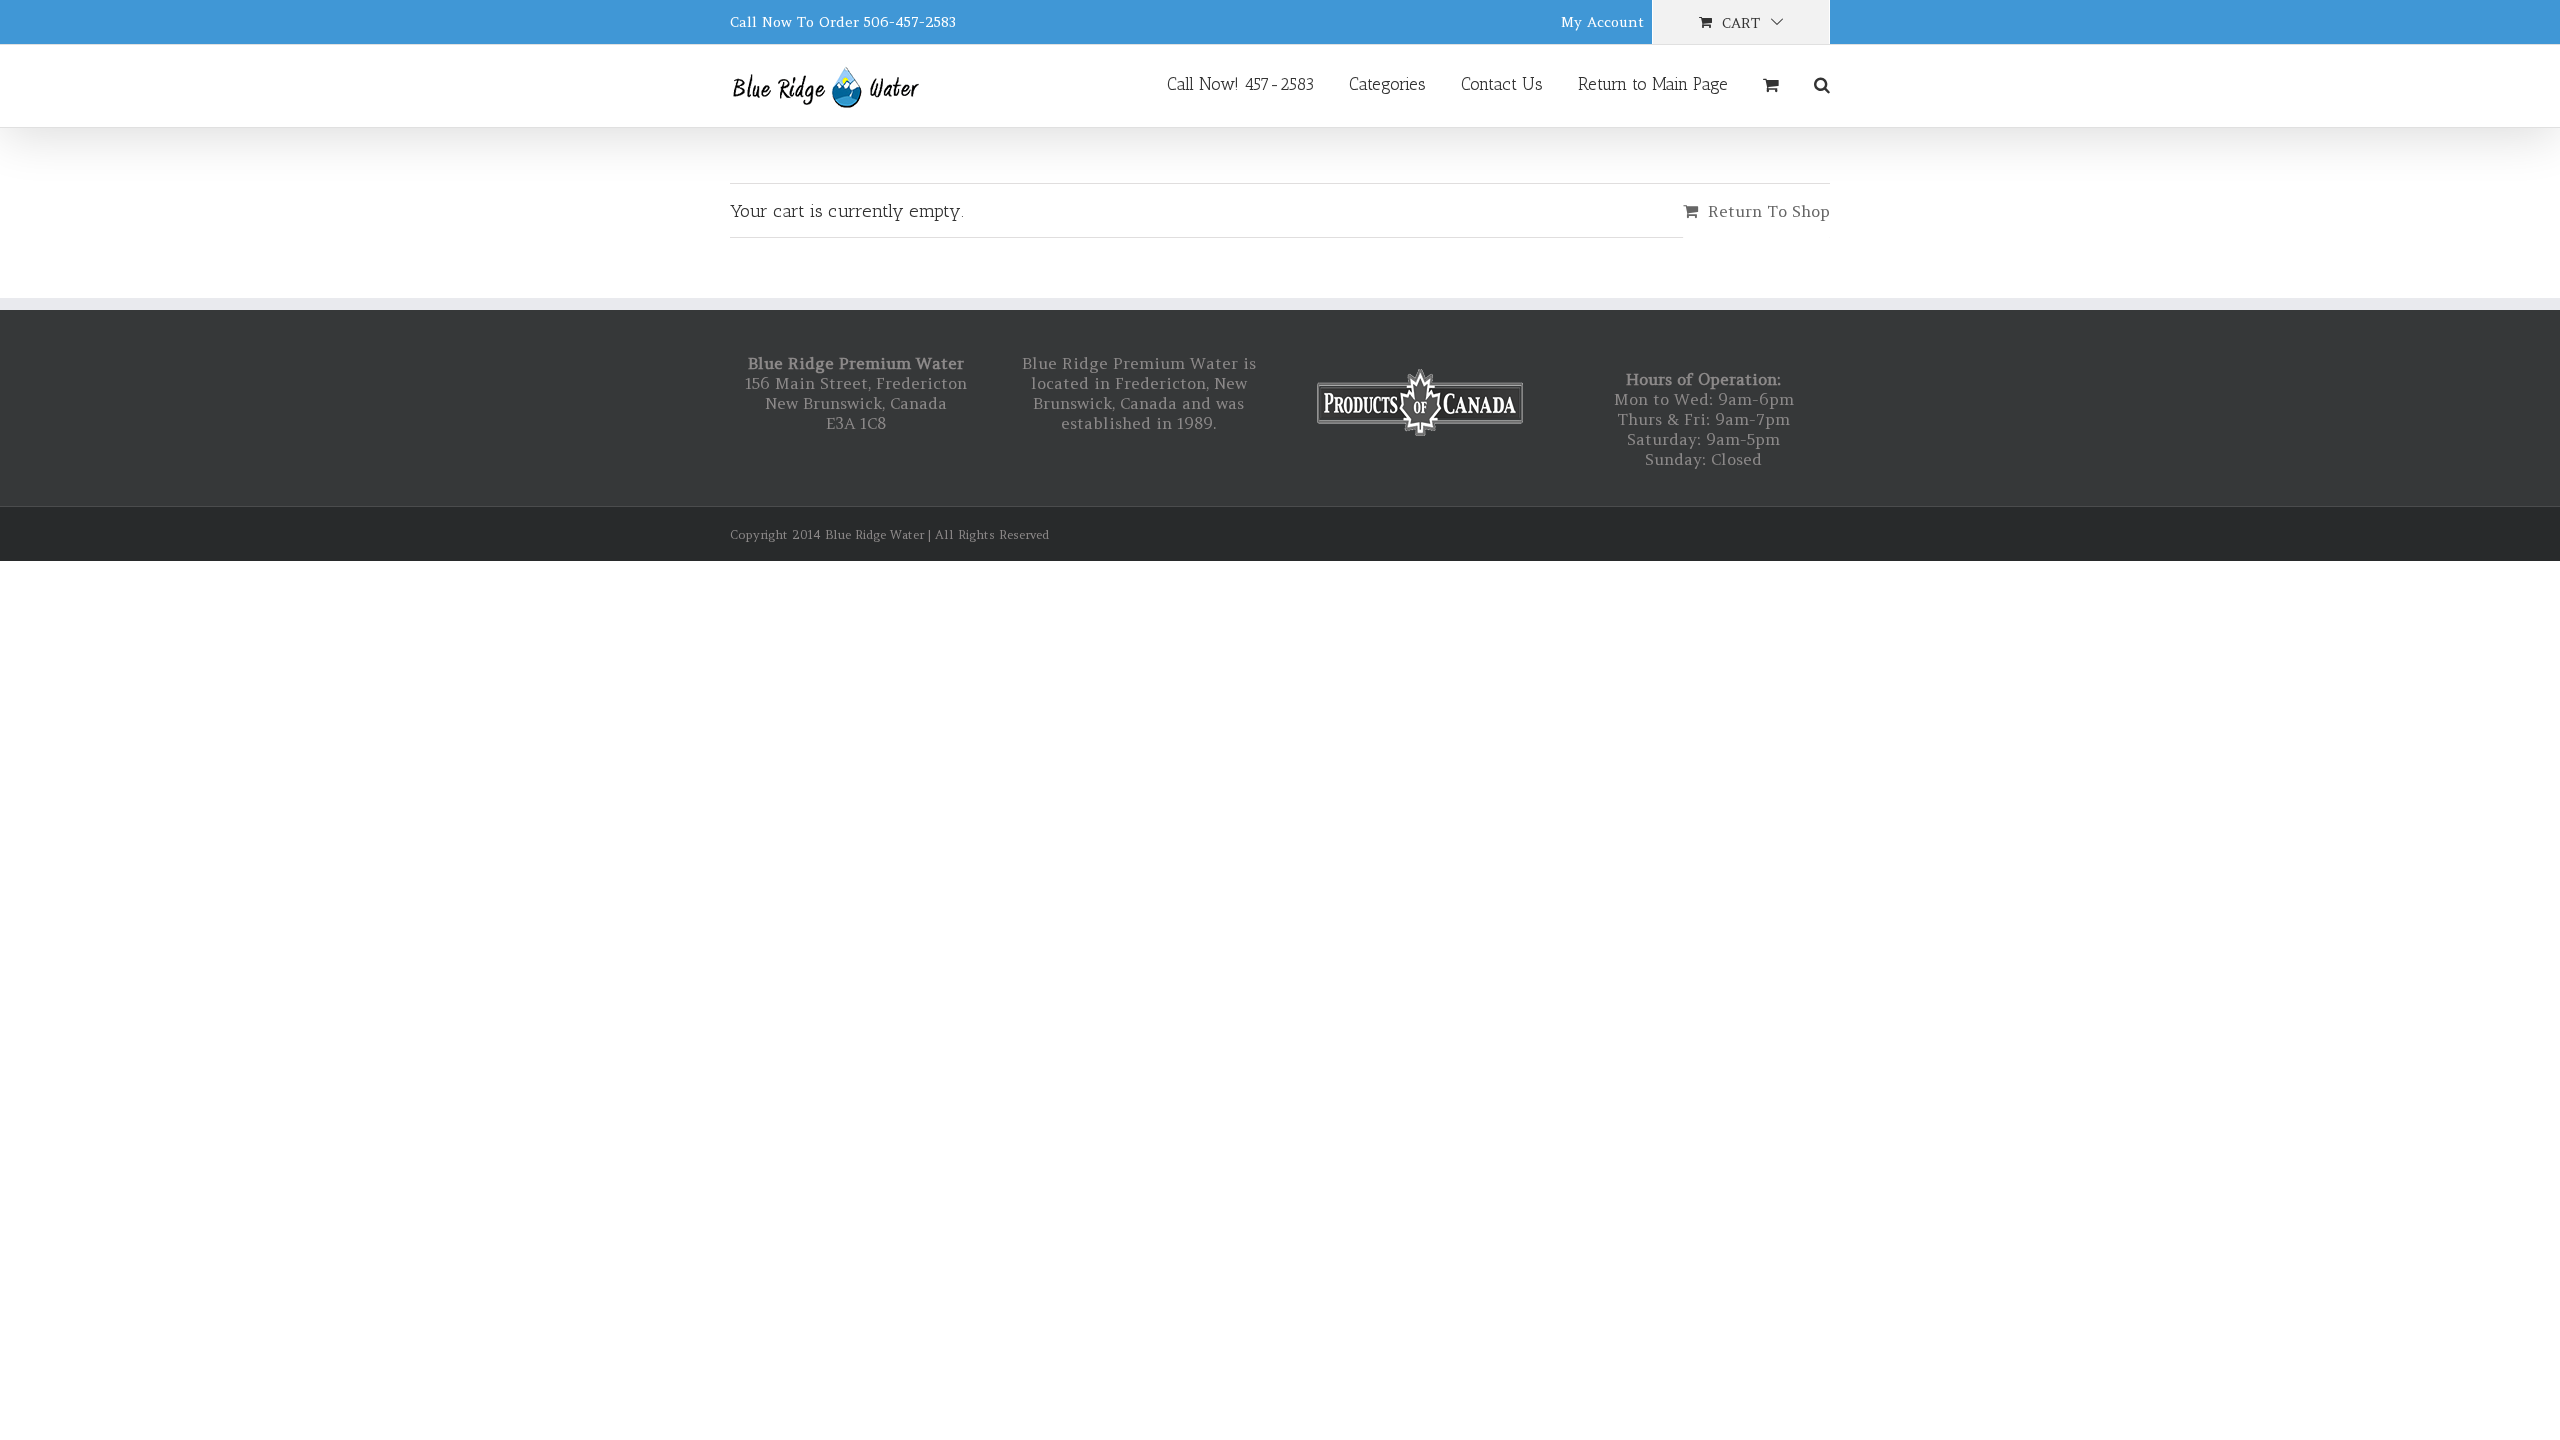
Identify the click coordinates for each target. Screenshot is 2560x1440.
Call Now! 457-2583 (1240, 84)
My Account (1602, 22)
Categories (1387, 84)
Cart (1741, 23)
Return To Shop (1769, 211)
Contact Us (1502, 84)
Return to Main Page (1653, 84)
